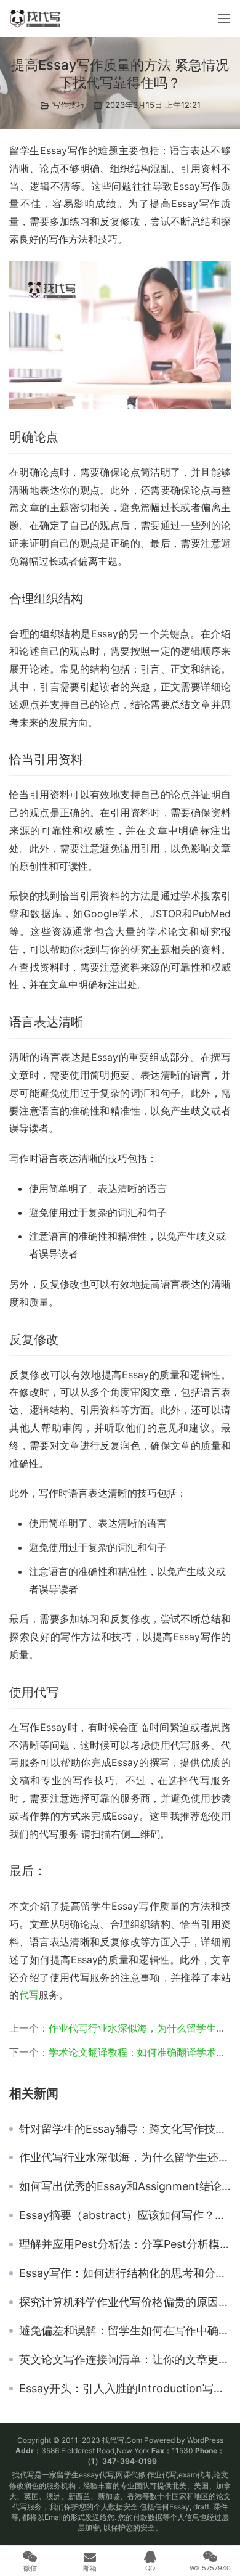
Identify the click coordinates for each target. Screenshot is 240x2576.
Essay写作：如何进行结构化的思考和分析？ (125, 2273)
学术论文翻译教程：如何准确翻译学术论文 (142, 2052)
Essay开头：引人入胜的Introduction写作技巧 (125, 2389)
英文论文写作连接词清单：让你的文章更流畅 (125, 2360)
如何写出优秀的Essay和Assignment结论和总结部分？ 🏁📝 (125, 2186)
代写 (29, 1995)
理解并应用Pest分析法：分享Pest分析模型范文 (125, 2244)
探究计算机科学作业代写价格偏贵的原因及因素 (125, 2302)
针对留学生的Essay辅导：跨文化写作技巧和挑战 (125, 2129)
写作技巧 (68, 105)
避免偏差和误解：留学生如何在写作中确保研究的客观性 (125, 2331)
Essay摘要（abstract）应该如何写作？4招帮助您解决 (125, 2215)
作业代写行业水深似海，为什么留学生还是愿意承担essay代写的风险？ (125, 2157)
